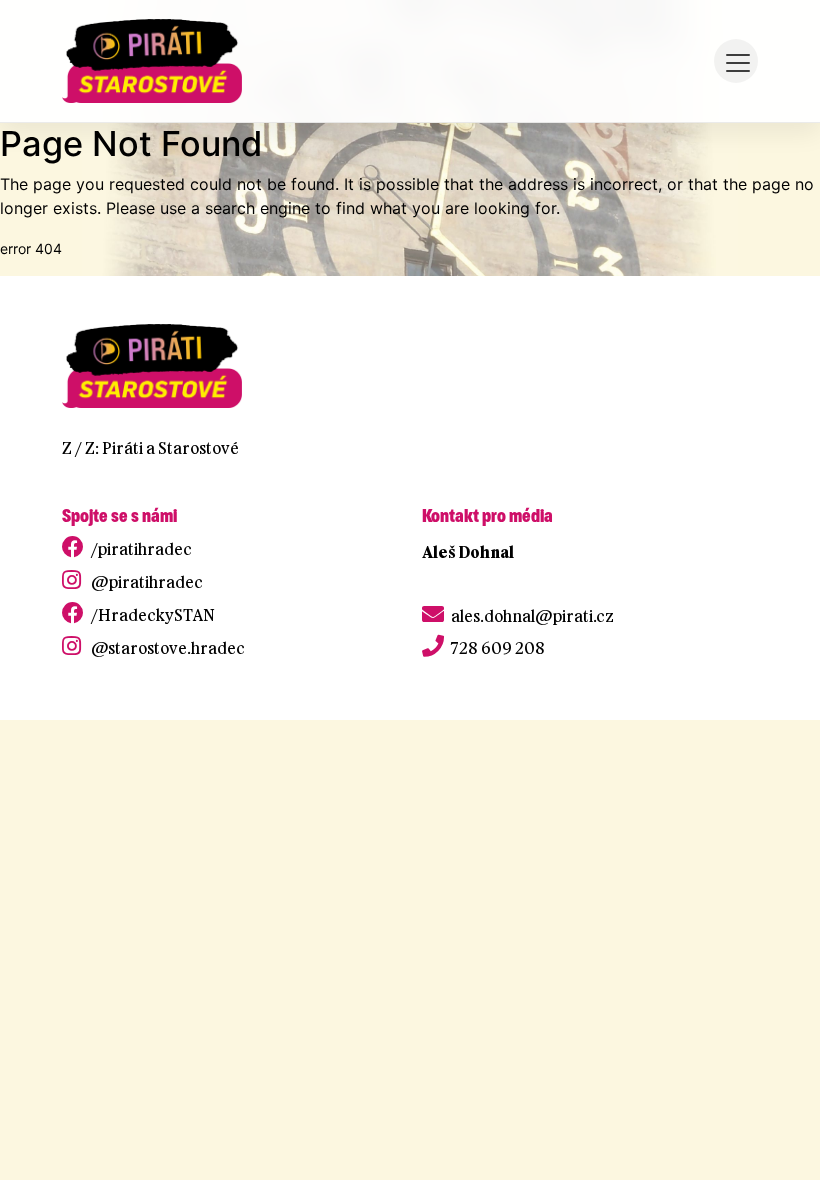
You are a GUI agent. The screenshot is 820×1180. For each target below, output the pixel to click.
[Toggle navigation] (736, 61)
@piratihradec (147, 582)
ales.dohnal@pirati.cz (532, 616)
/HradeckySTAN (153, 615)
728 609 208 (498, 648)
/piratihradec (141, 549)
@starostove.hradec (168, 648)
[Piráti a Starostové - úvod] (152, 61)
